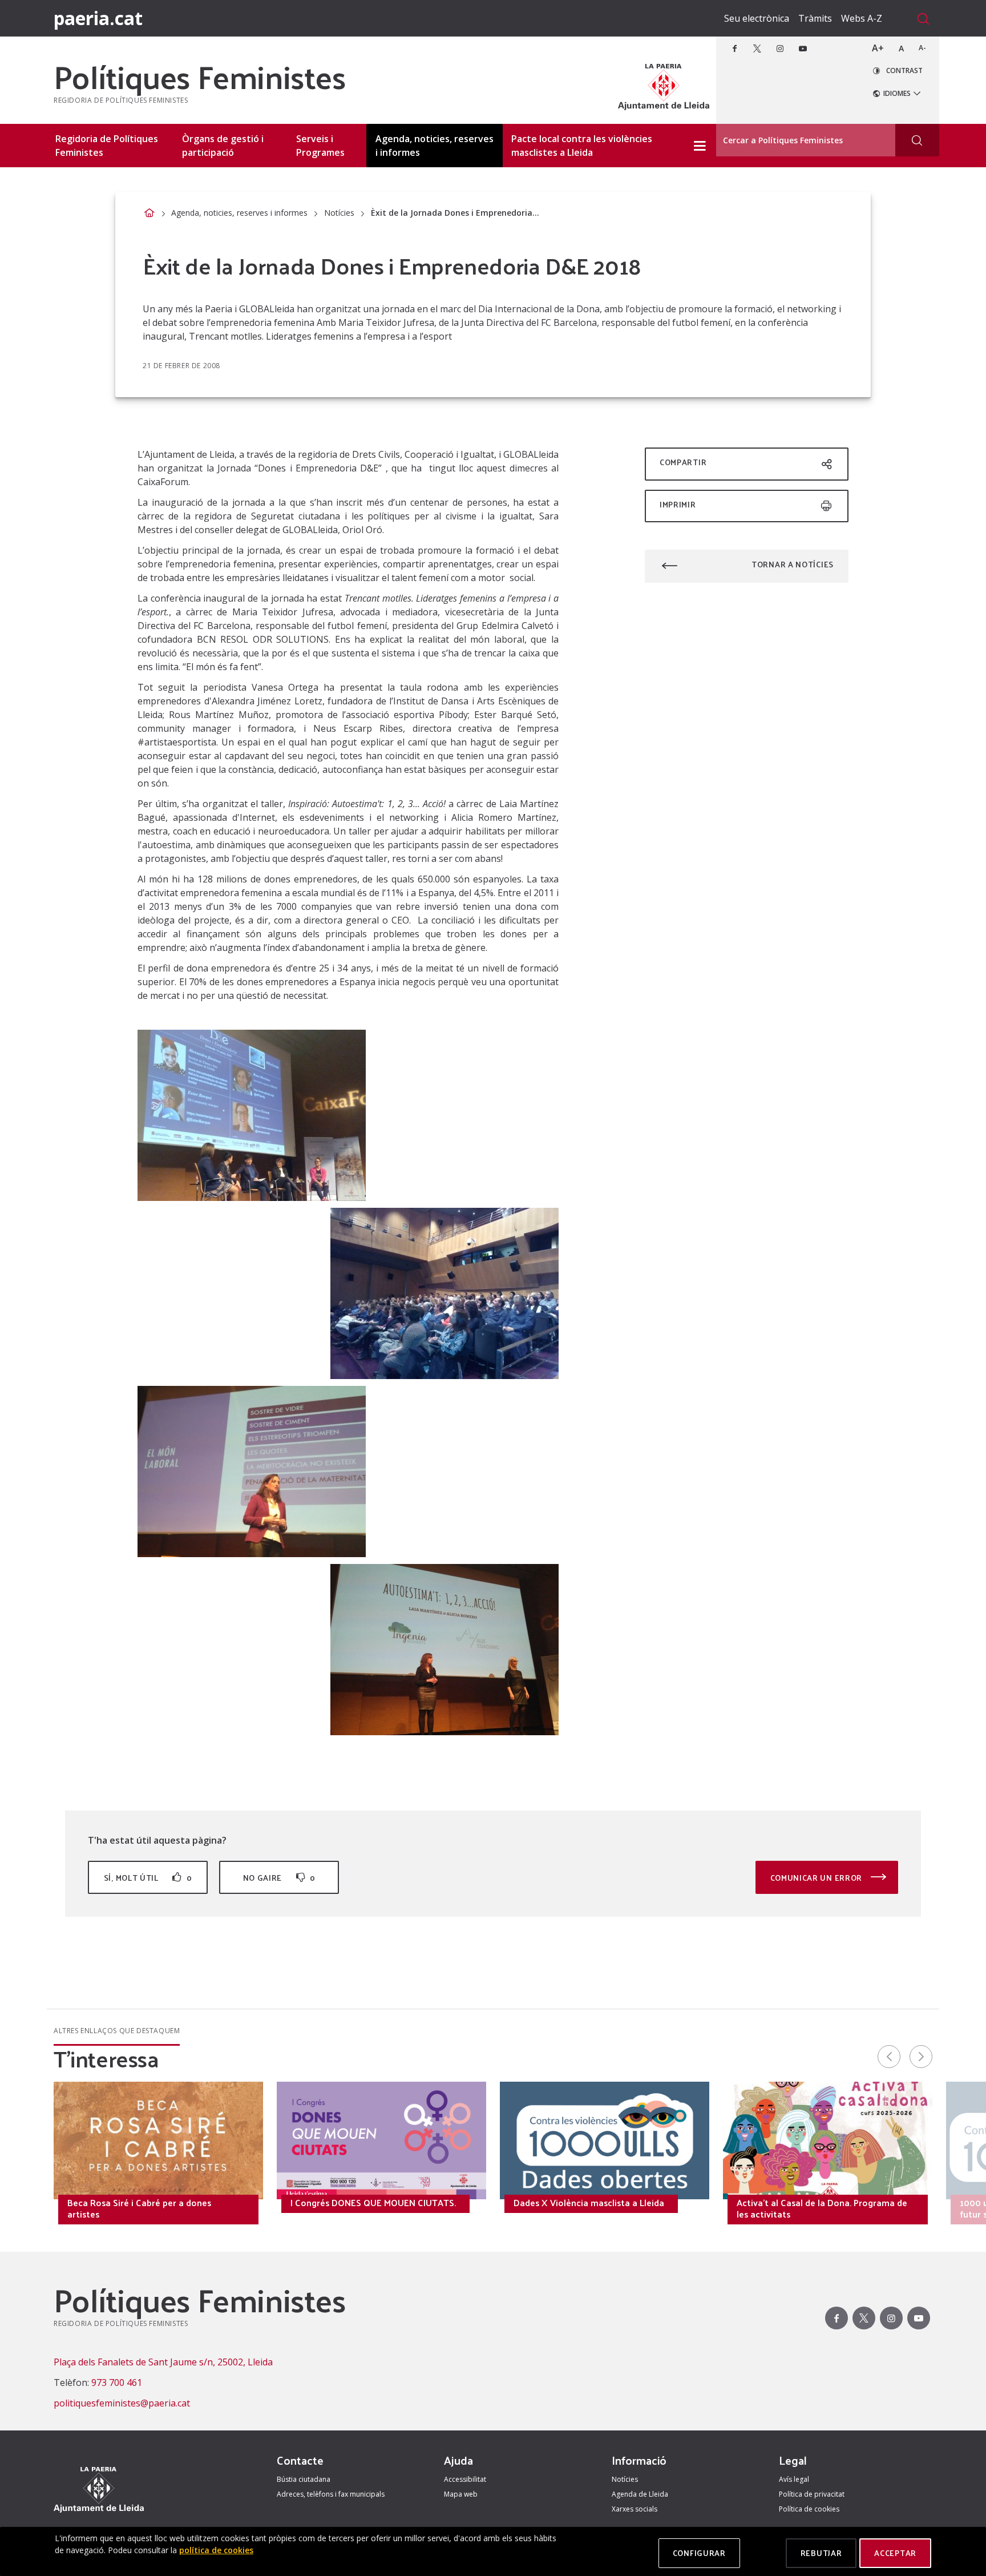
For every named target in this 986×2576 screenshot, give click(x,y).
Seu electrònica (757, 18)
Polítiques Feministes (200, 76)
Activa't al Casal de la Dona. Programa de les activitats (822, 2208)
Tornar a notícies (793, 564)
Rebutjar (821, 2553)
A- (922, 48)
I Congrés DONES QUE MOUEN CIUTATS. (373, 2203)
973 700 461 (117, 2383)
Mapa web (461, 2494)
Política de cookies (809, 2509)
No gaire (279, 1878)
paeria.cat (98, 18)
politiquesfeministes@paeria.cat (122, 2403)
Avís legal (794, 2479)
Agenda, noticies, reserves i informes (239, 213)
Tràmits (815, 18)
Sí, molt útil (148, 1878)
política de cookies (216, 2550)
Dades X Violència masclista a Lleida (589, 2203)
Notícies (339, 213)
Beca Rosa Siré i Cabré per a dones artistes (139, 2208)
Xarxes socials (635, 2509)
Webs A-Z (862, 18)
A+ (878, 48)
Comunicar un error (817, 1878)
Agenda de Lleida (640, 2494)
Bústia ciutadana (304, 2479)
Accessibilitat (465, 2479)
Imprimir (678, 504)
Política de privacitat (812, 2494)
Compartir (683, 462)
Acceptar (895, 2553)
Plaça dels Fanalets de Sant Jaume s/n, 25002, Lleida (163, 2362)
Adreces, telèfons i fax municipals (331, 2494)
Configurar (699, 2553)
